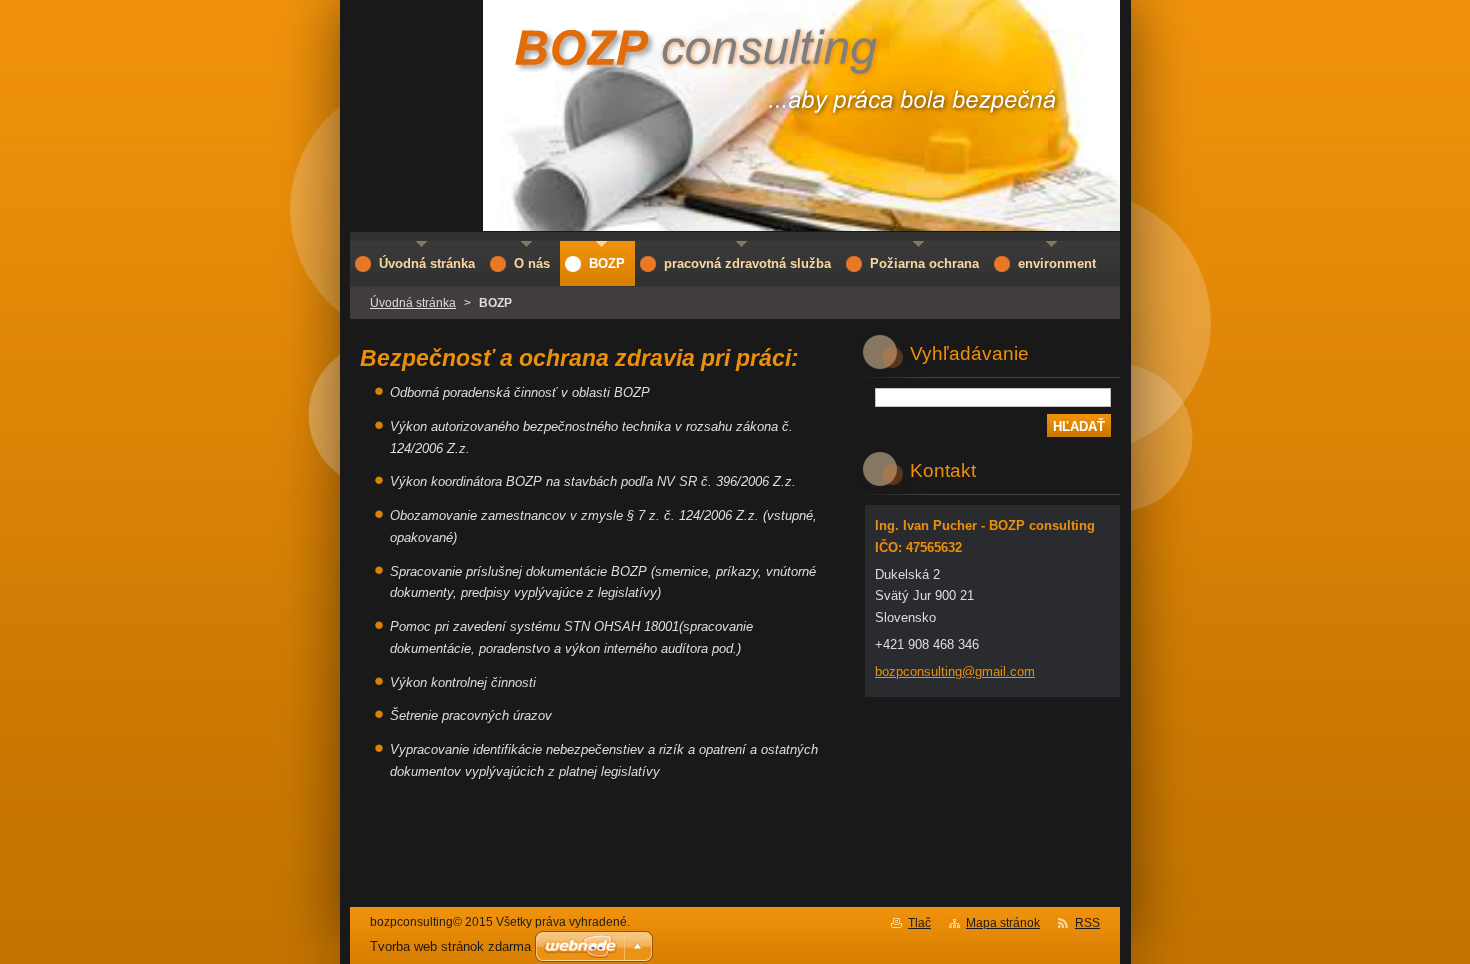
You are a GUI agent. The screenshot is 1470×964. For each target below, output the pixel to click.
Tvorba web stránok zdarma (450, 946)
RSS (1087, 923)
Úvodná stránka (413, 303)
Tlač (919, 923)
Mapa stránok (1003, 923)
